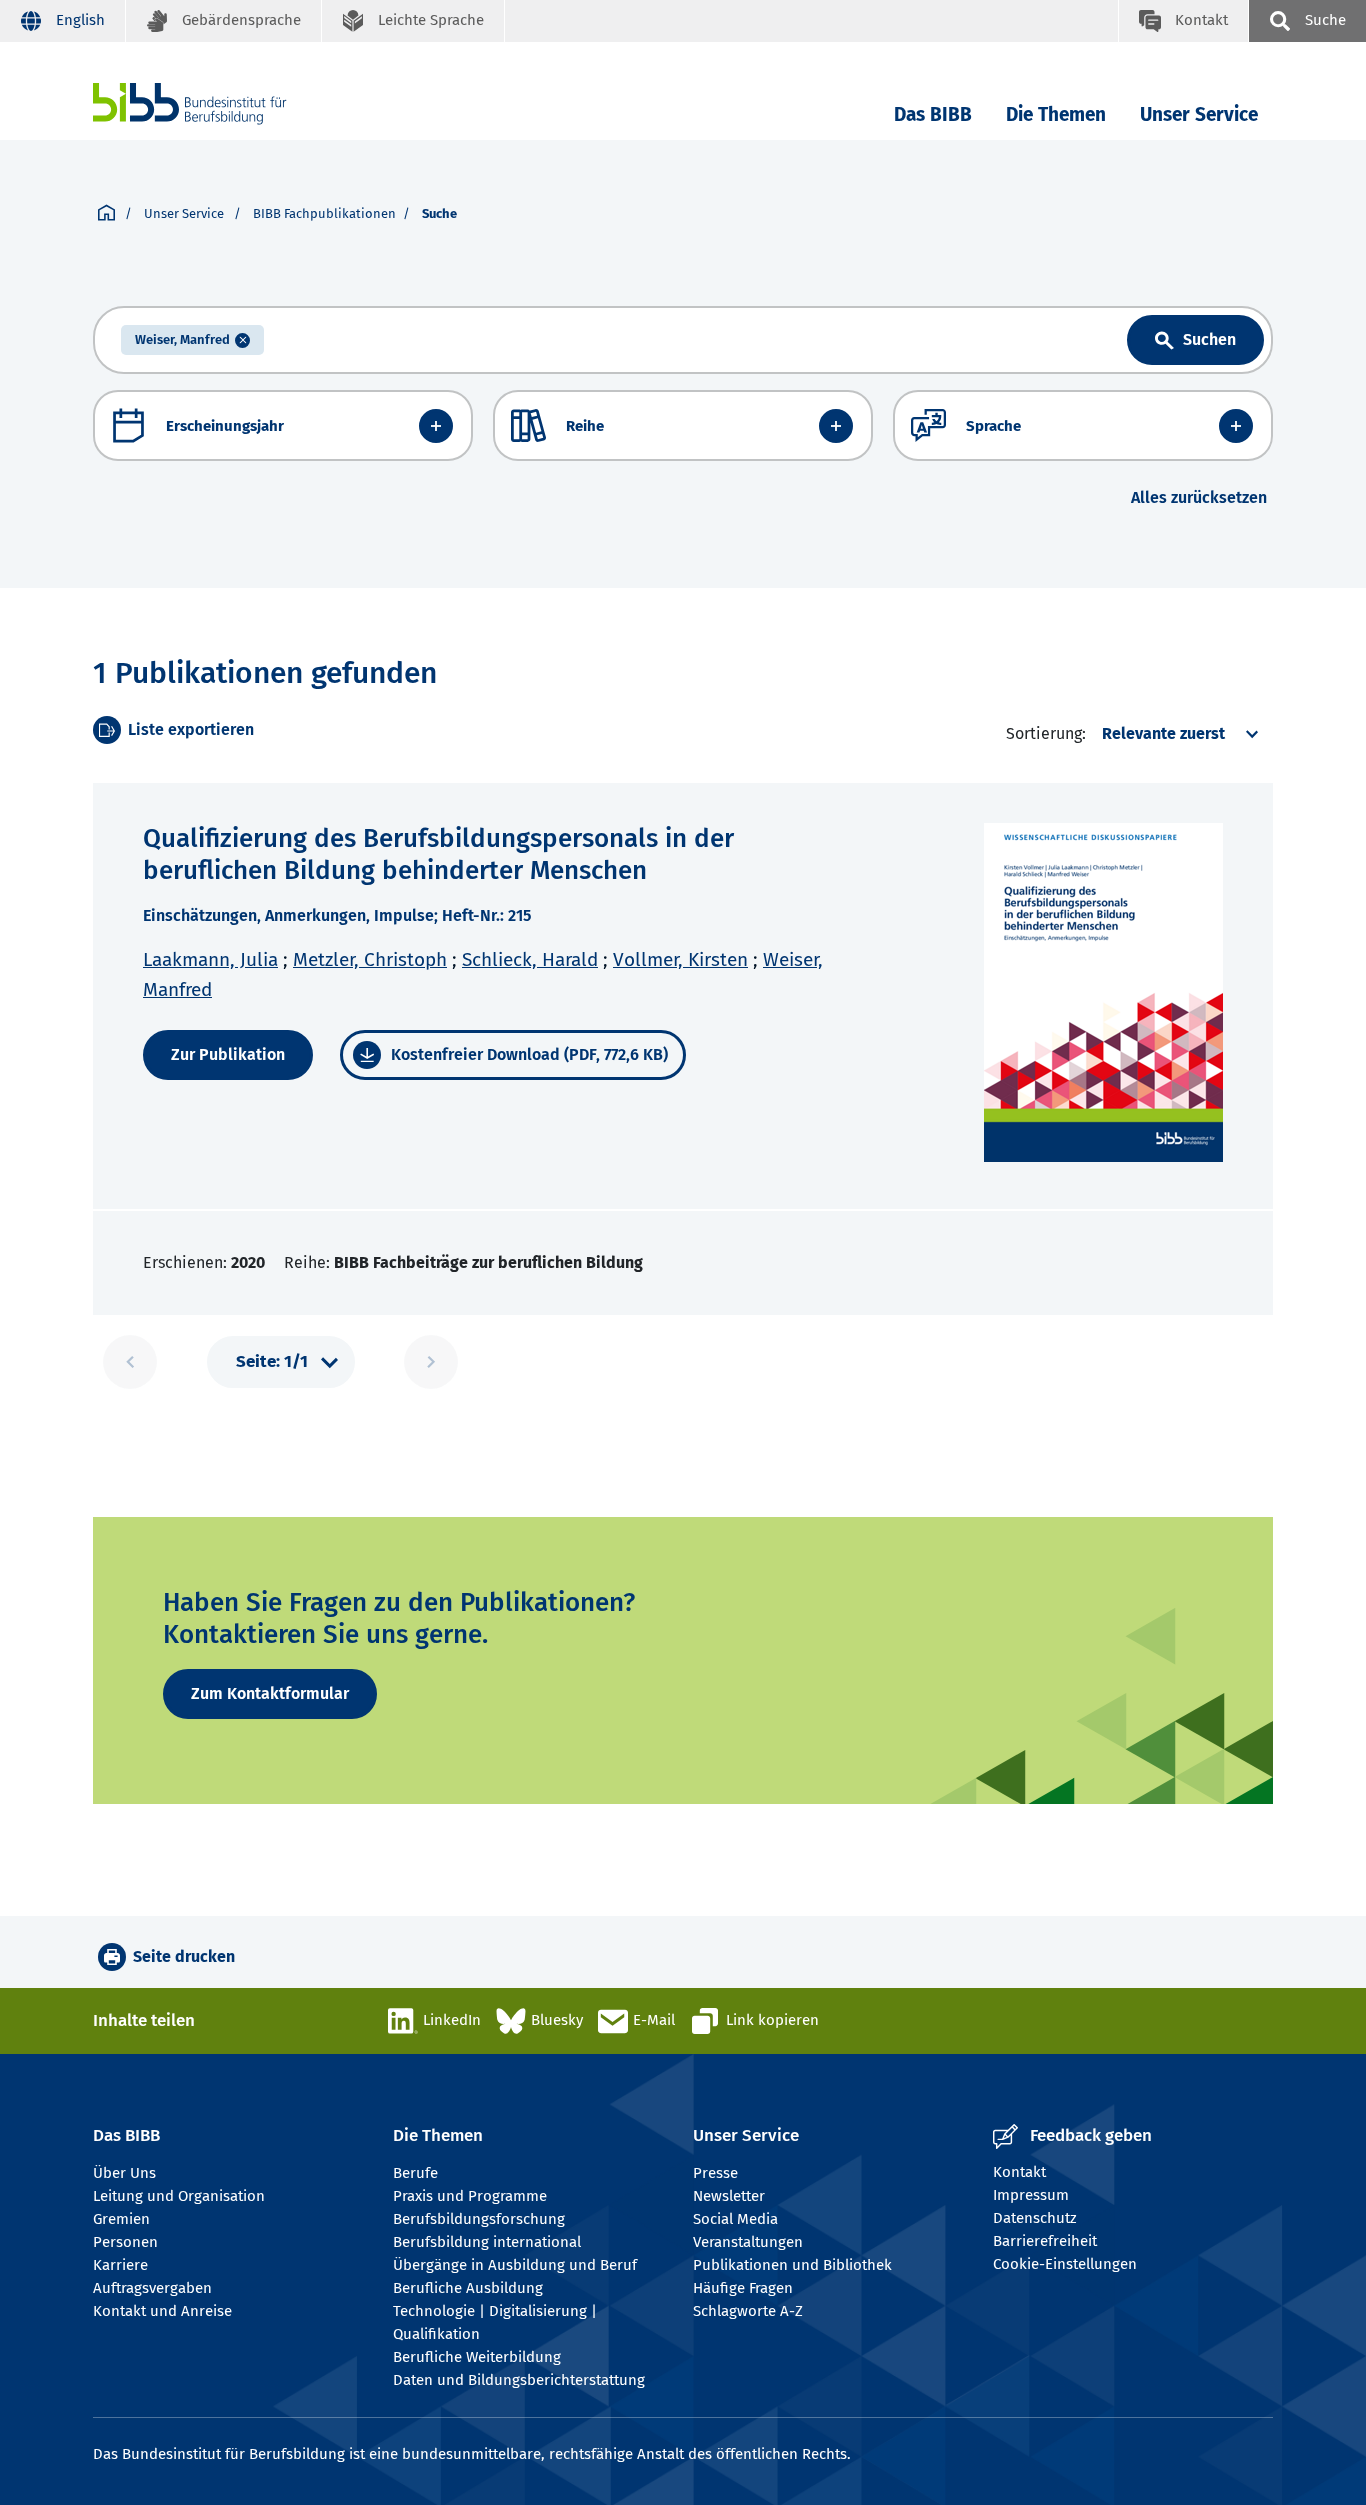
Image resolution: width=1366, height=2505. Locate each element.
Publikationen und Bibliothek (792, 2265)
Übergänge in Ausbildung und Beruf (515, 2265)
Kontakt (1019, 2172)
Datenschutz (1035, 2218)
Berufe (415, 2173)
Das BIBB (933, 114)
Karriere (120, 2265)
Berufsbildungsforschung (479, 2219)
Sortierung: (1046, 733)
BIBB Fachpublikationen (324, 213)
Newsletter (729, 2196)
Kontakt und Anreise (162, 2311)
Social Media (735, 2219)
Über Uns (124, 2173)
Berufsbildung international (487, 2242)
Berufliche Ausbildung (468, 2288)
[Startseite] (106, 214)
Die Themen (1056, 114)
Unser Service (1199, 114)
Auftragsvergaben (152, 2288)
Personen (125, 2242)
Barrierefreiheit (1045, 2241)
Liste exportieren (191, 729)
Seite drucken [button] (184, 1956)
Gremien (121, 2219)
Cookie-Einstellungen (1065, 2264)
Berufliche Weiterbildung (477, 2357)
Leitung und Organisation (179, 2196)
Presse (715, 2173)
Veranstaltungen (748, 2242)
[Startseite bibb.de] (220, 103)
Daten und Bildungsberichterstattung (519, 2380)
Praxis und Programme (470, 2196)
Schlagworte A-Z (748, 2311)
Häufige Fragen (743, 2288)
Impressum (1031, 2195)
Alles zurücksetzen (1199, 497)
